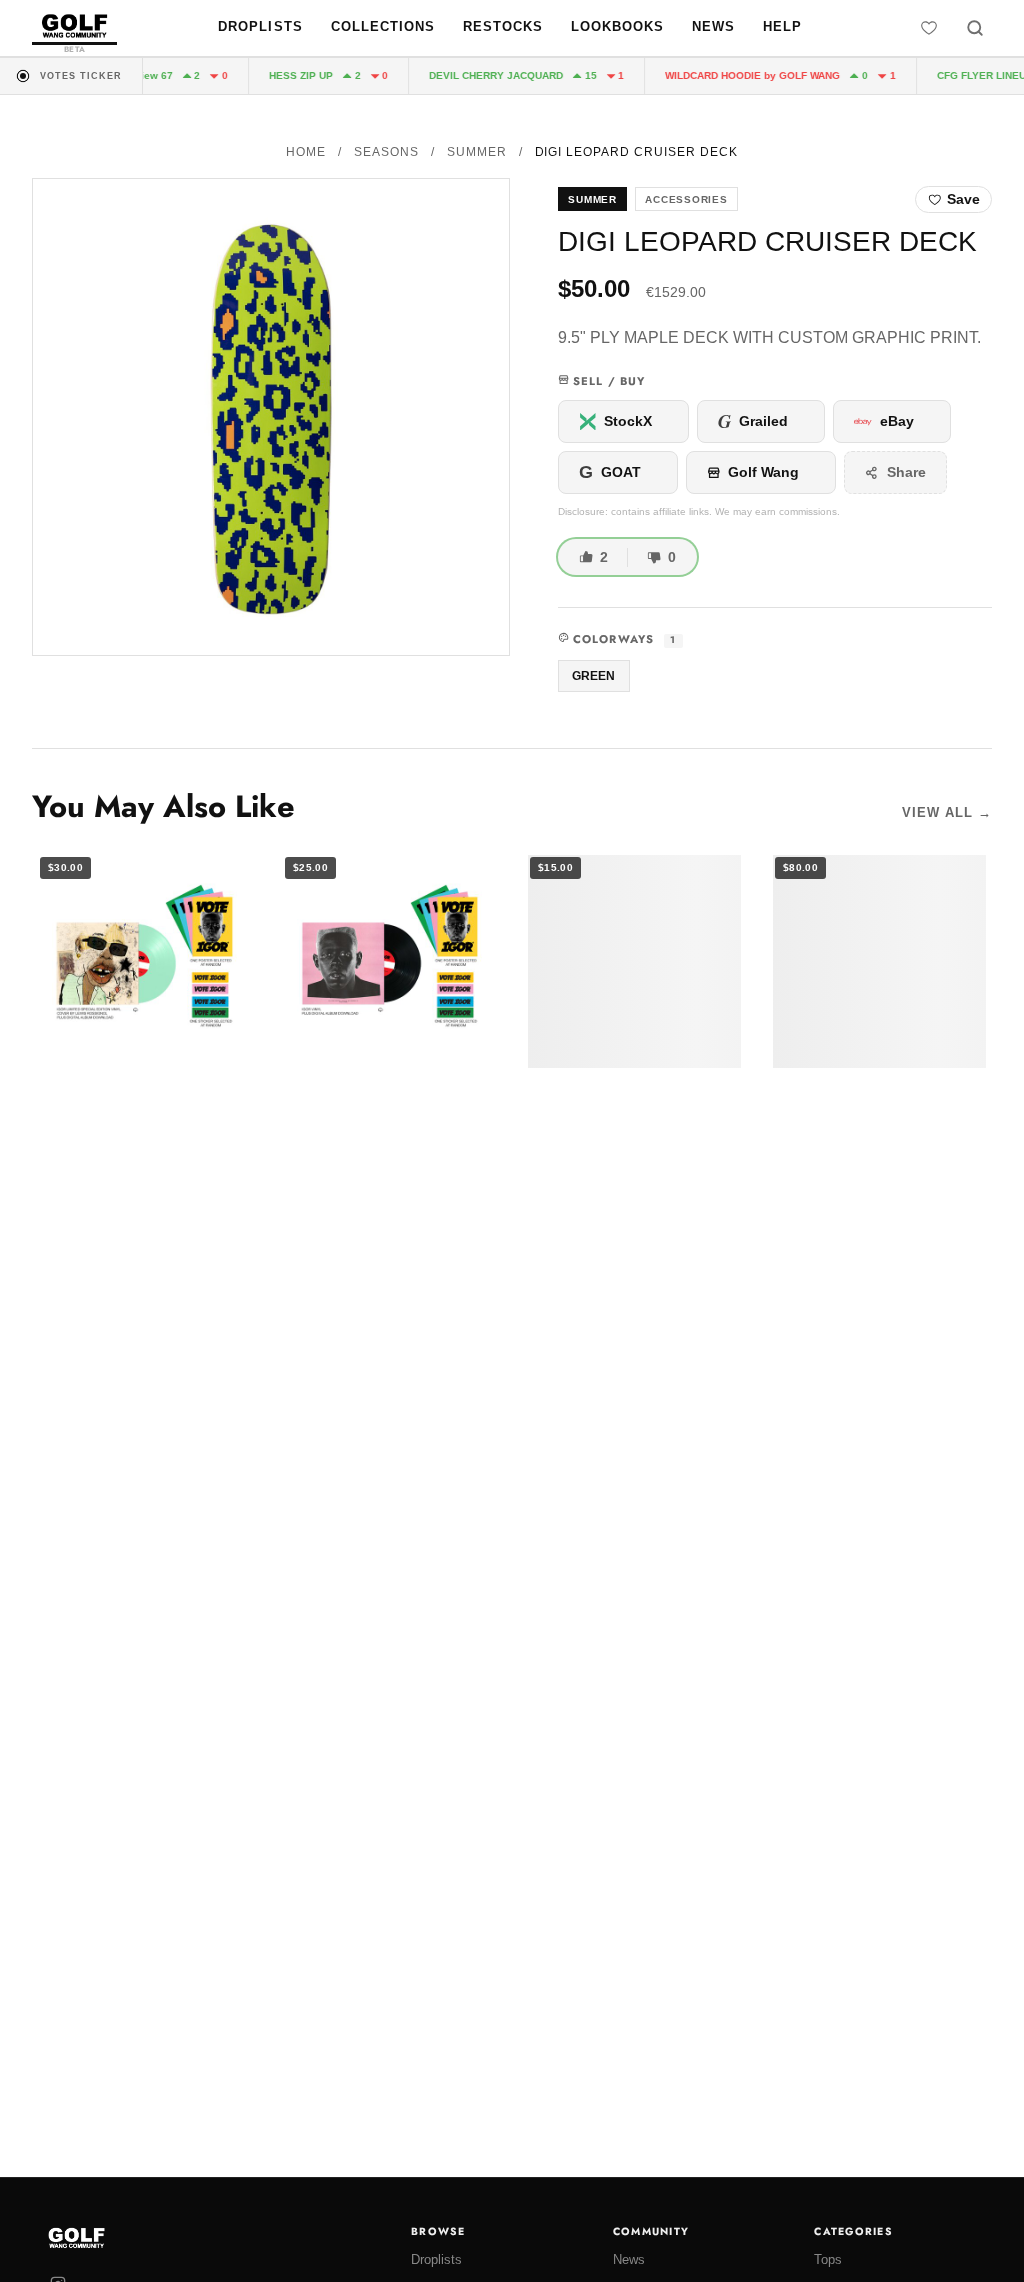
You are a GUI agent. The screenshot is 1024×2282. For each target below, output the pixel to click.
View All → (947, 812)
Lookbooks (617, 26)
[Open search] (975, 28)
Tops (828, 2259)
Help (782, 26)
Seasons (386, 152)
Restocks (503, 26)
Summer (477, 152)
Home (306, 152)
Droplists (260, 26)
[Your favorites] (929, 28)
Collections (383, 26)
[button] (271, 417)
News (713, 26)
